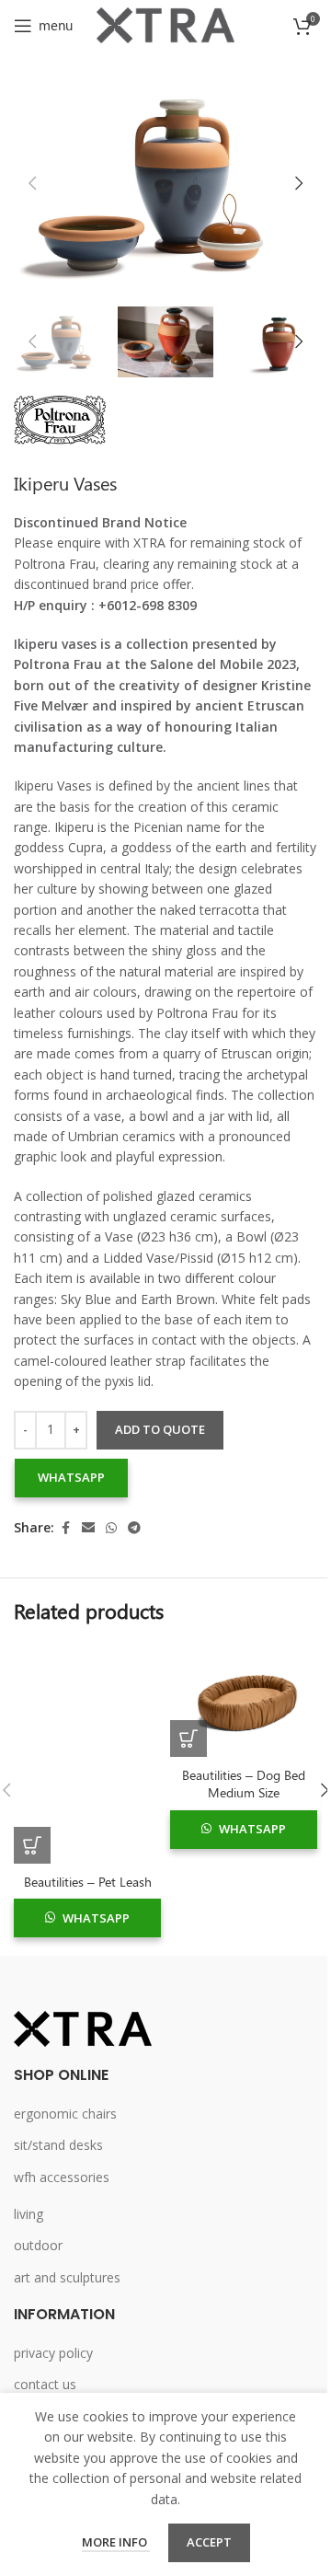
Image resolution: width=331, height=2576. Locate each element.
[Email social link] (88, 1528)
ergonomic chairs (65, 2114)
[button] (32, 183)
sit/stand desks (58, 2145)
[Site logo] (165, 23)
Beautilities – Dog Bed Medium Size (244, 1784)
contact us (45, 2384)
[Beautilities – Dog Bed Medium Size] (244, 1700)
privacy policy (53, 2353)
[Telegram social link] (134, 1528)
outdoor (38, 2245)
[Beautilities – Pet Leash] (87, 1753)
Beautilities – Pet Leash (88, 1882)
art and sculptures (67, 2277)
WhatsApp (71, 1477)
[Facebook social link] (65, 1528)
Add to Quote (160, 1429)
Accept (209, 2542)
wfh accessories (62, 2177)
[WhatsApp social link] (111, 1528)
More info (116, 2542)
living (29, 2214)
